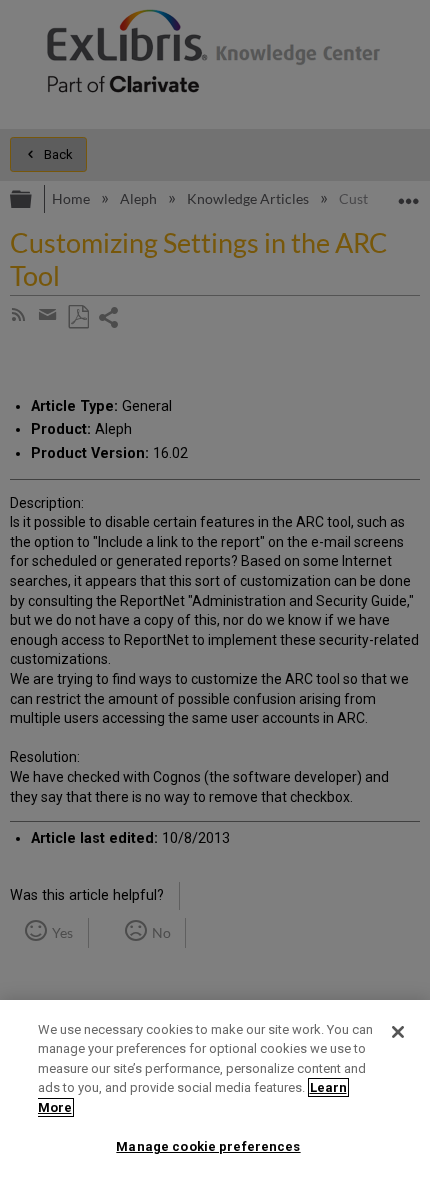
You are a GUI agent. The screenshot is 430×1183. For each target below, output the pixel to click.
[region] (215, 1091)
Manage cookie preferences (208, 1146)
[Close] (398, 1032)
